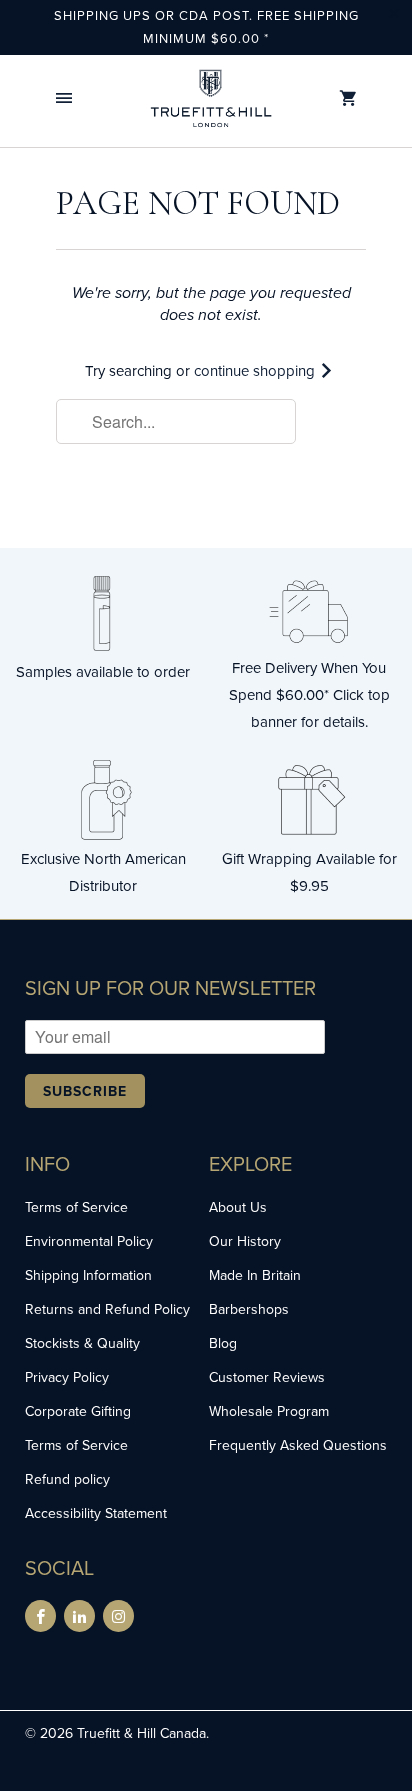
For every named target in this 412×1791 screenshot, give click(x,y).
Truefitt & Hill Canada (141, 1733)
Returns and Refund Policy (107, 1309)
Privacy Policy (67, 1377)
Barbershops (249, 1309)
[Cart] (348, 98)
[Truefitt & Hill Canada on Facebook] (40, 1616)
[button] (64, 98)
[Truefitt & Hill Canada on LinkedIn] (79, 1616)
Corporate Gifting (78, 1411)
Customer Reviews (267, 1377)
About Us (238, 1207)
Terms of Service (76, 1207)
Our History (245, 1241)
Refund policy (67, 1479)
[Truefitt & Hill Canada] (211, 98)
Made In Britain (255, 1275)
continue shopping (256, 370)
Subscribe (85, 1091)
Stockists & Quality (82, 1343)
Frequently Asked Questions (298, 1445)
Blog (223, 1343)
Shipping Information (88, 1275)
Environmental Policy (89, 1241)
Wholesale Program (269, 1411)
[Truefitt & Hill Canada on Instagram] (118, 1616)
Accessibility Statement (96, 1513)
